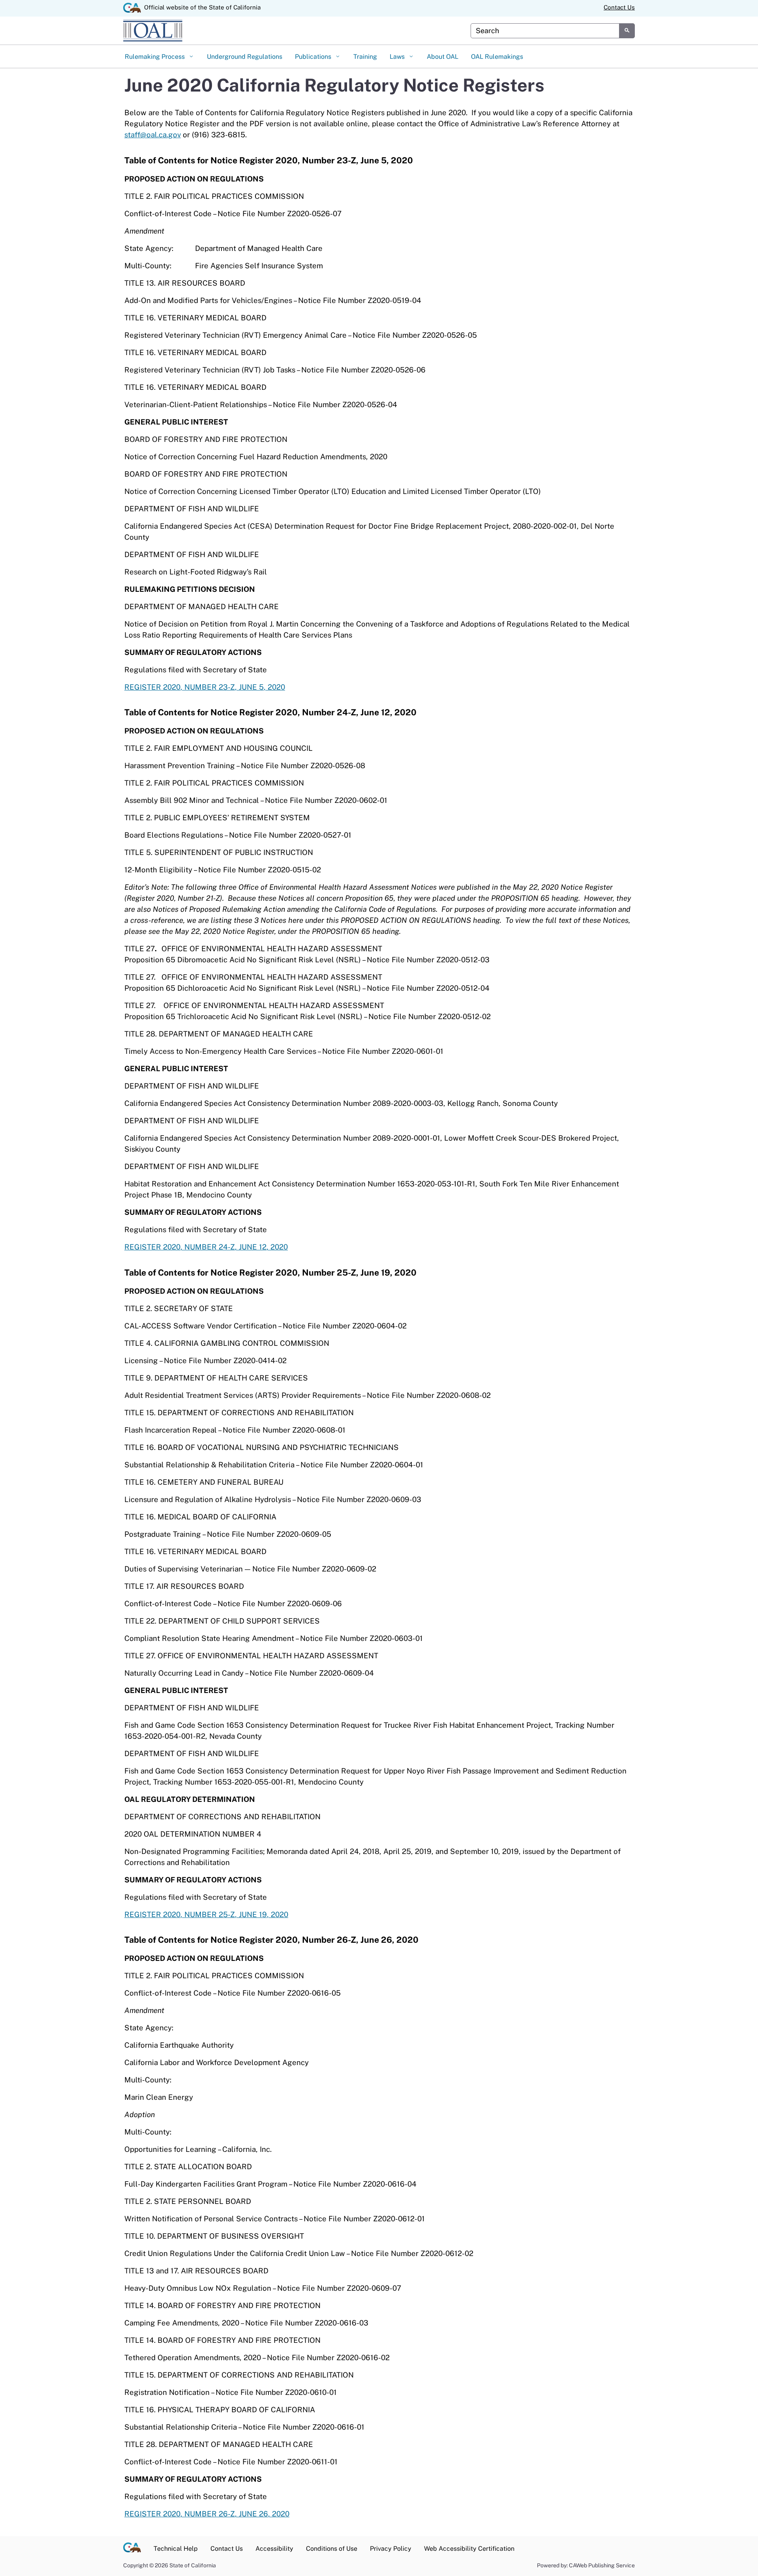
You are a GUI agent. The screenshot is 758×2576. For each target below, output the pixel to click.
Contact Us (619, 7)
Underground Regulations (245, 57)
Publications (314, 57)
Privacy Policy (391, 2549)
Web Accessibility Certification (469, 2549)
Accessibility (274, 2549)
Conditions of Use (332, 2549)
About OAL (443, 57)
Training (365, 57)
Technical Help (176, 2549)
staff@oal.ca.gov (153, 135)
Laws (398, 57)
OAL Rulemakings (497, 57)
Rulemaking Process (156, 57)
